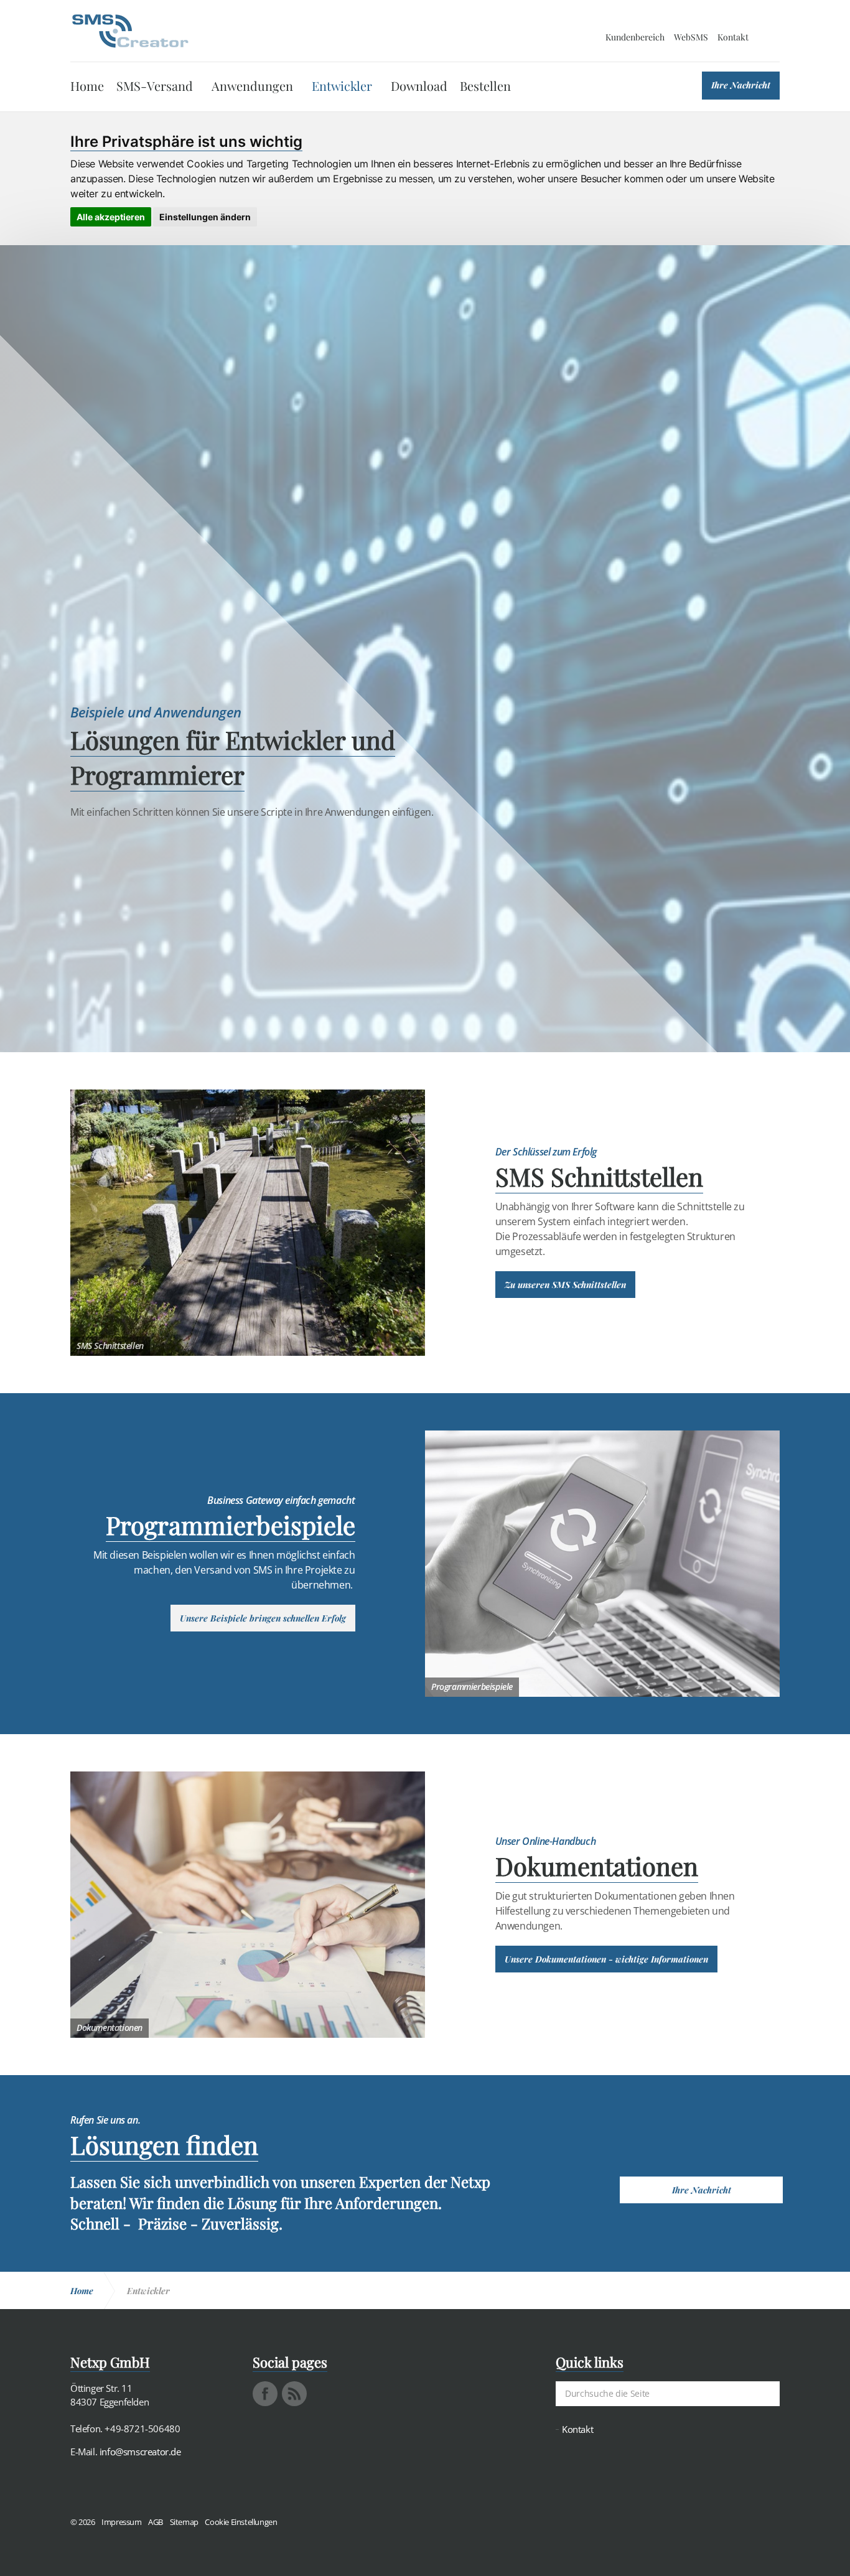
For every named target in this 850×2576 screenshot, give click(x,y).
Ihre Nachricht (741, 85)
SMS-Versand (155, 86)
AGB (156, 2522)
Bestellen (485, 86)
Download (419, 86)
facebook (265, 2394)
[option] (425, 760)
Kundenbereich (635, 37)
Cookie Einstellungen (241, 2522)
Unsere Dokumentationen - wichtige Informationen (606, 1959)
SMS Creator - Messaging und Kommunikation (130, 31)
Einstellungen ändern (205, 217)
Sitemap (184, 2522)
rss (294, 2394)
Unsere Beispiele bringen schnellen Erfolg (263, 1618)
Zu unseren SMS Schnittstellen (565, 1285)
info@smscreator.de (140, 2452)
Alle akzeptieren (111, 217)
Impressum (121, 2522)
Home (87, 86)
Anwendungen (252, 86)
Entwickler (342, 86)
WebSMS (691, 37)
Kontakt (733, 37)
